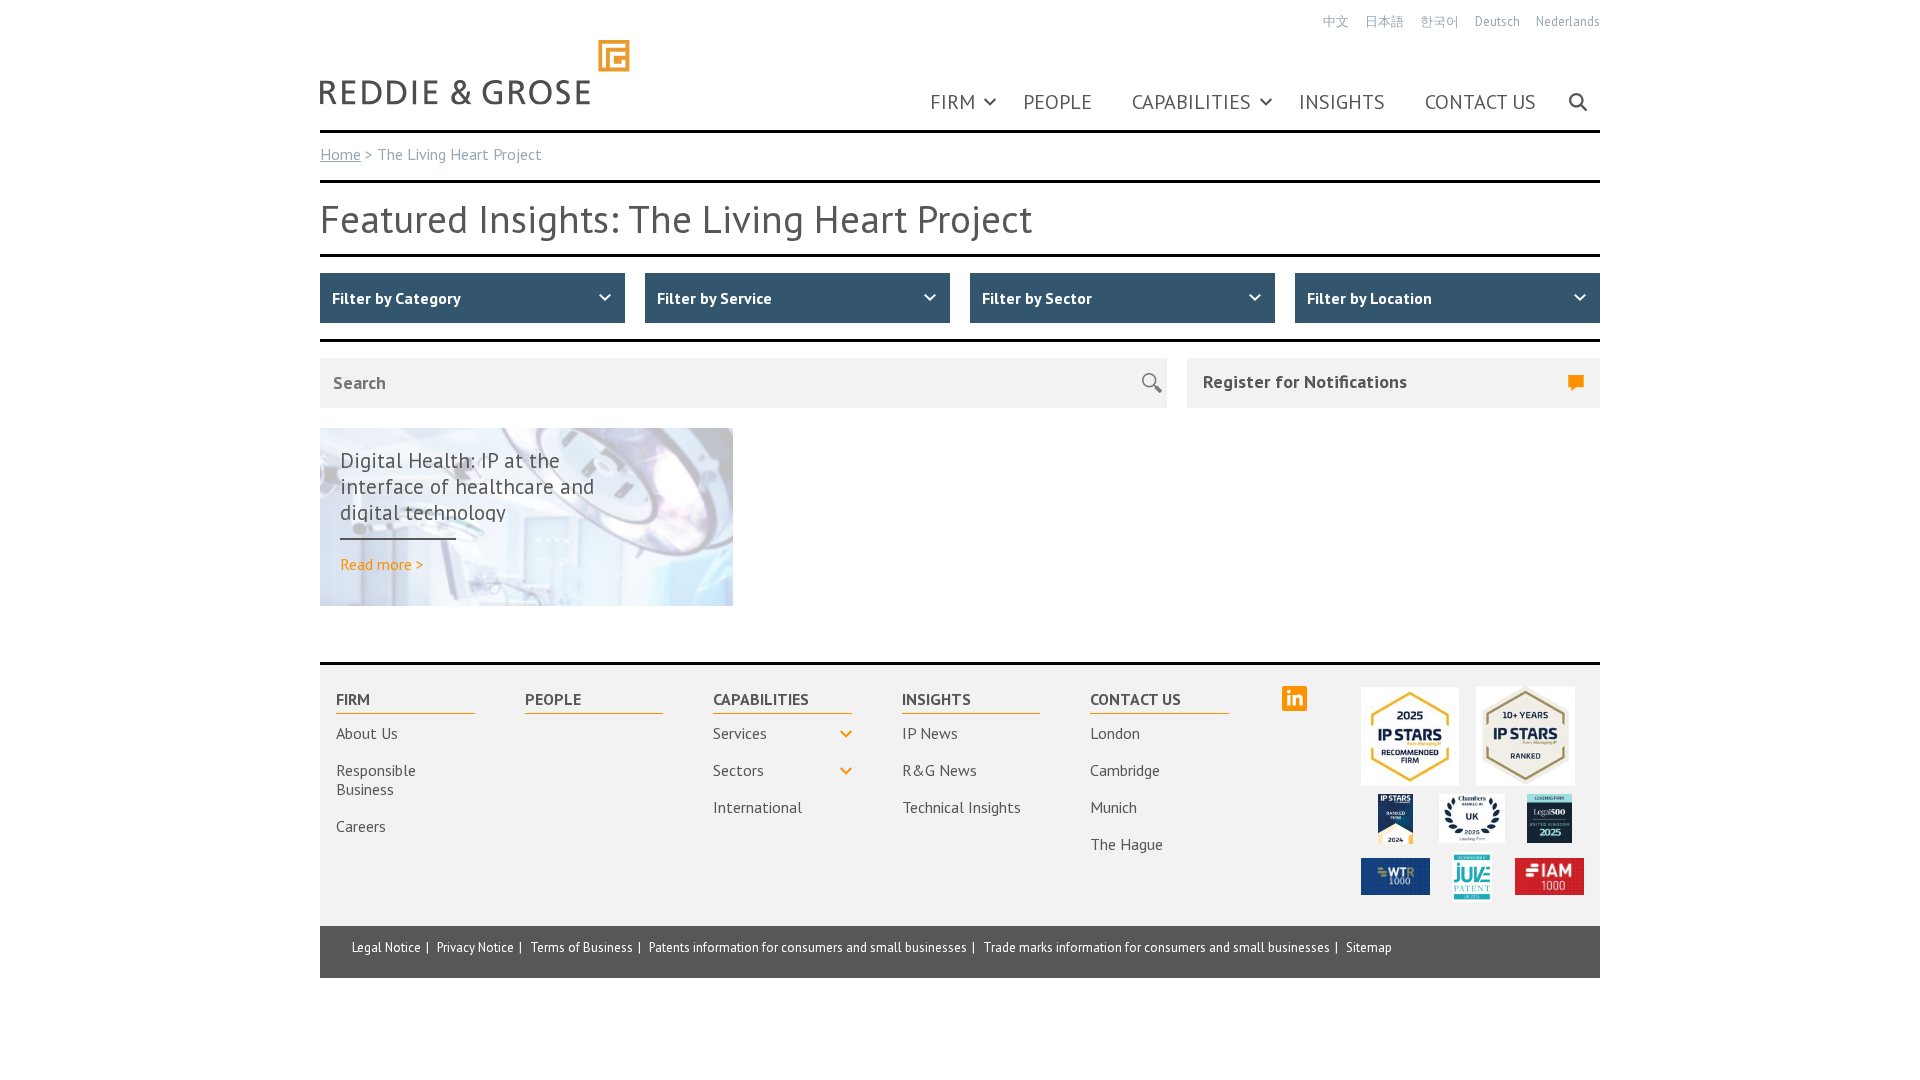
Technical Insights (961, 807)
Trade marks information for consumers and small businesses (1156, 947)
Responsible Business (376, 779)
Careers (361, 826)
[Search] (1578, 102)
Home (340, 154)
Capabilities (1191, 102)
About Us (367, 733)
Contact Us (1480, 102)
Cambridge (1125, 770)
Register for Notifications (1305, 381)
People (1057, 102)
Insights (1342, 102)
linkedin (1294, 698)
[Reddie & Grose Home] (475, 72)
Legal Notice (386, 947)
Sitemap (1369, 947)
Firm (952, 102)
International (757, 807)
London (1115, 733)
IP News (930, 733)
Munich (1113, 807)
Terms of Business (581, 947)
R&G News (939, 770)
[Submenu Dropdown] (990, 102)
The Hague (1126, 844)
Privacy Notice (475, 947)
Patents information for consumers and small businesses (808, 947)
